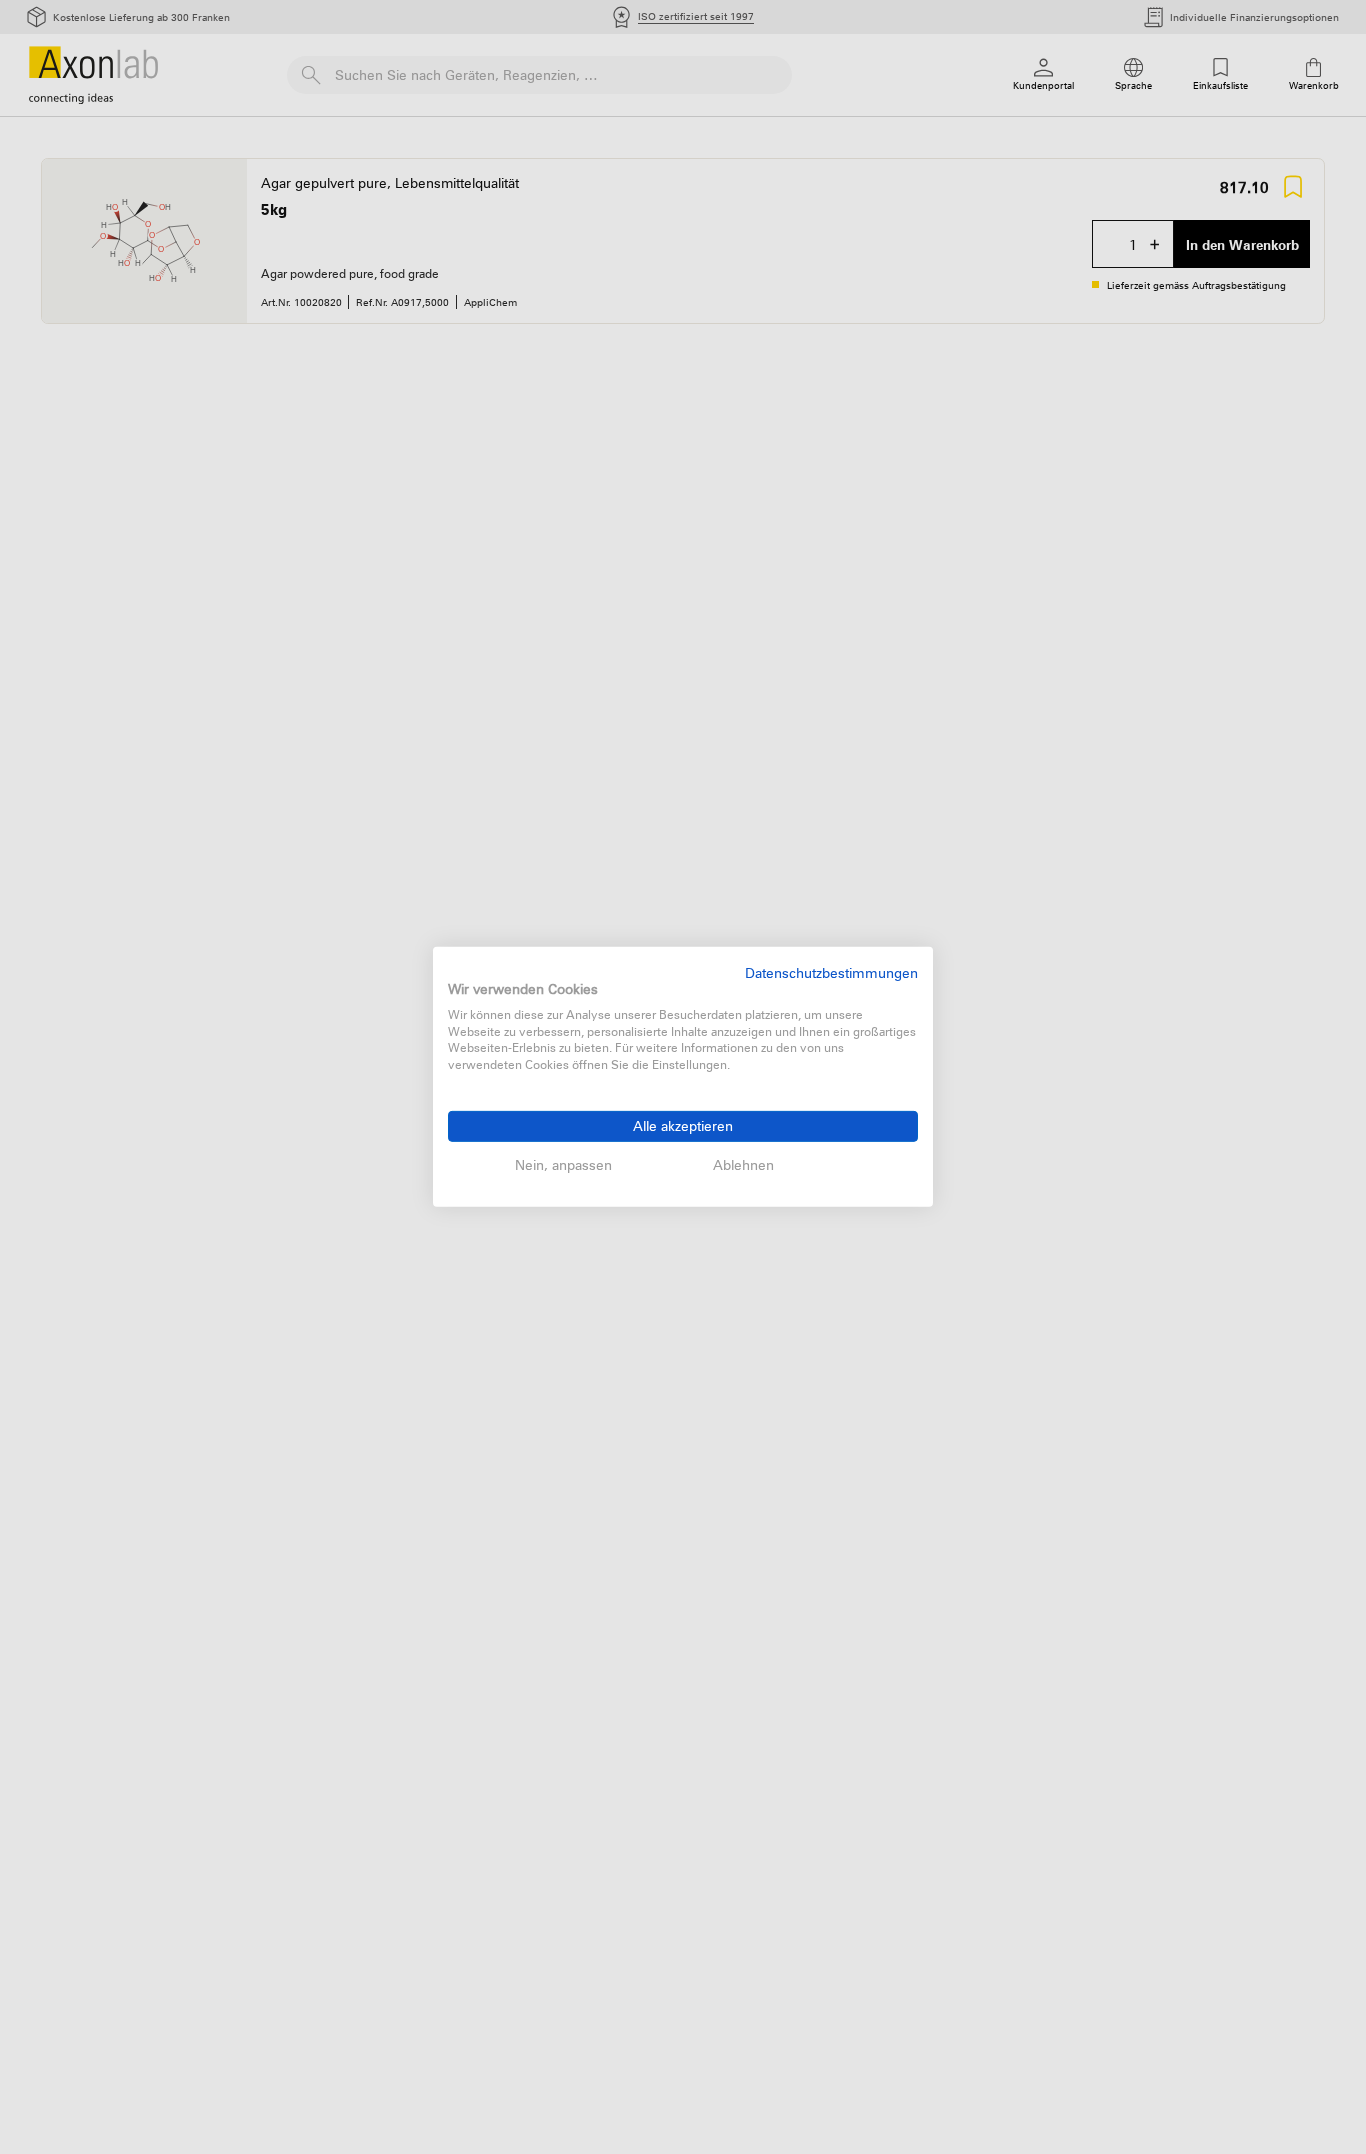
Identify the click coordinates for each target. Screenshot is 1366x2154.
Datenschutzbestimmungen (831, 972)
